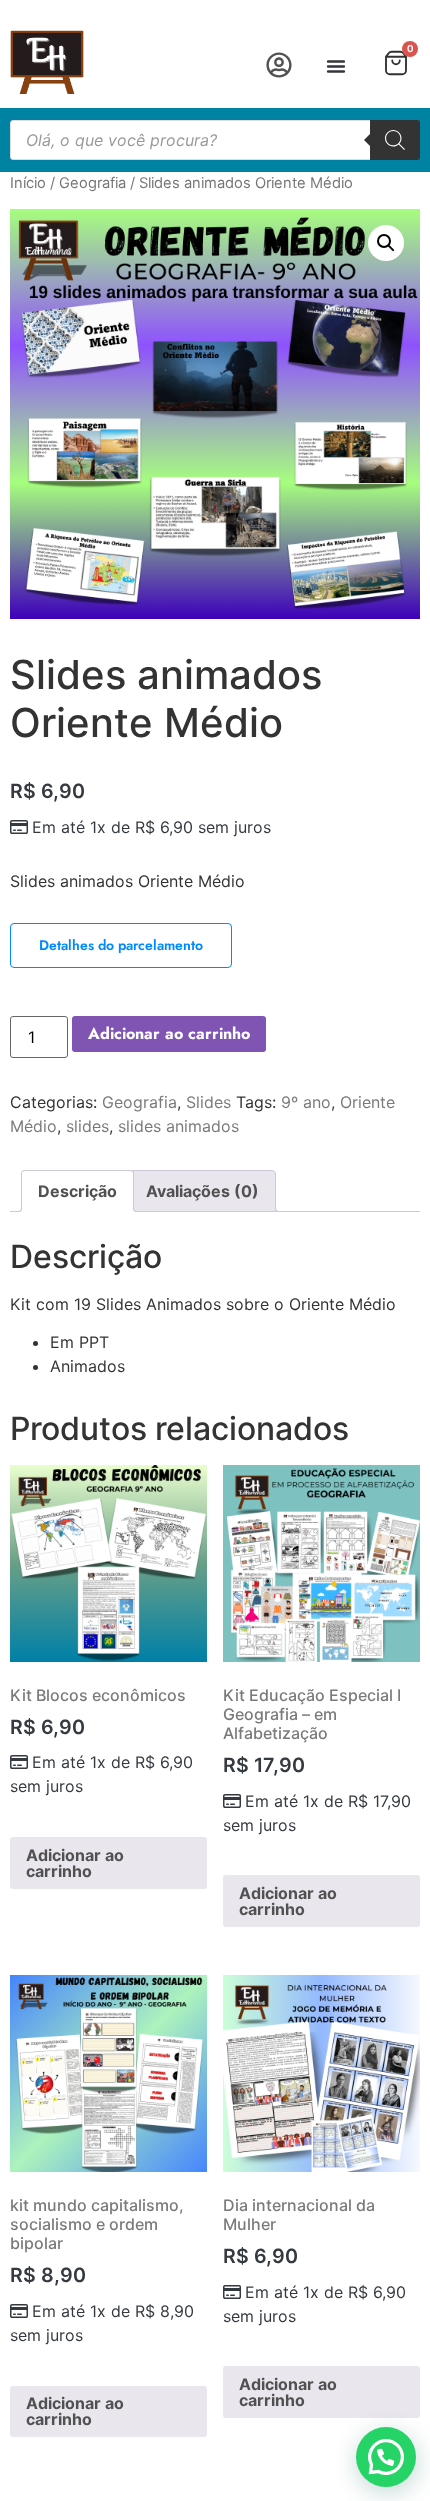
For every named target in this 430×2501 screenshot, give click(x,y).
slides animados (178, 1126)
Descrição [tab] (77, 1191)
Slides (208, 1102)
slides (87, 1126)
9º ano (306, 1102)
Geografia (92, 183)
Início (28, 183)
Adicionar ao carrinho (169, 1033)
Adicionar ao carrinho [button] (75, 1863)
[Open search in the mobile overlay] (215, 140)
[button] (336, 66)
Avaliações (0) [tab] (202, 1191)
